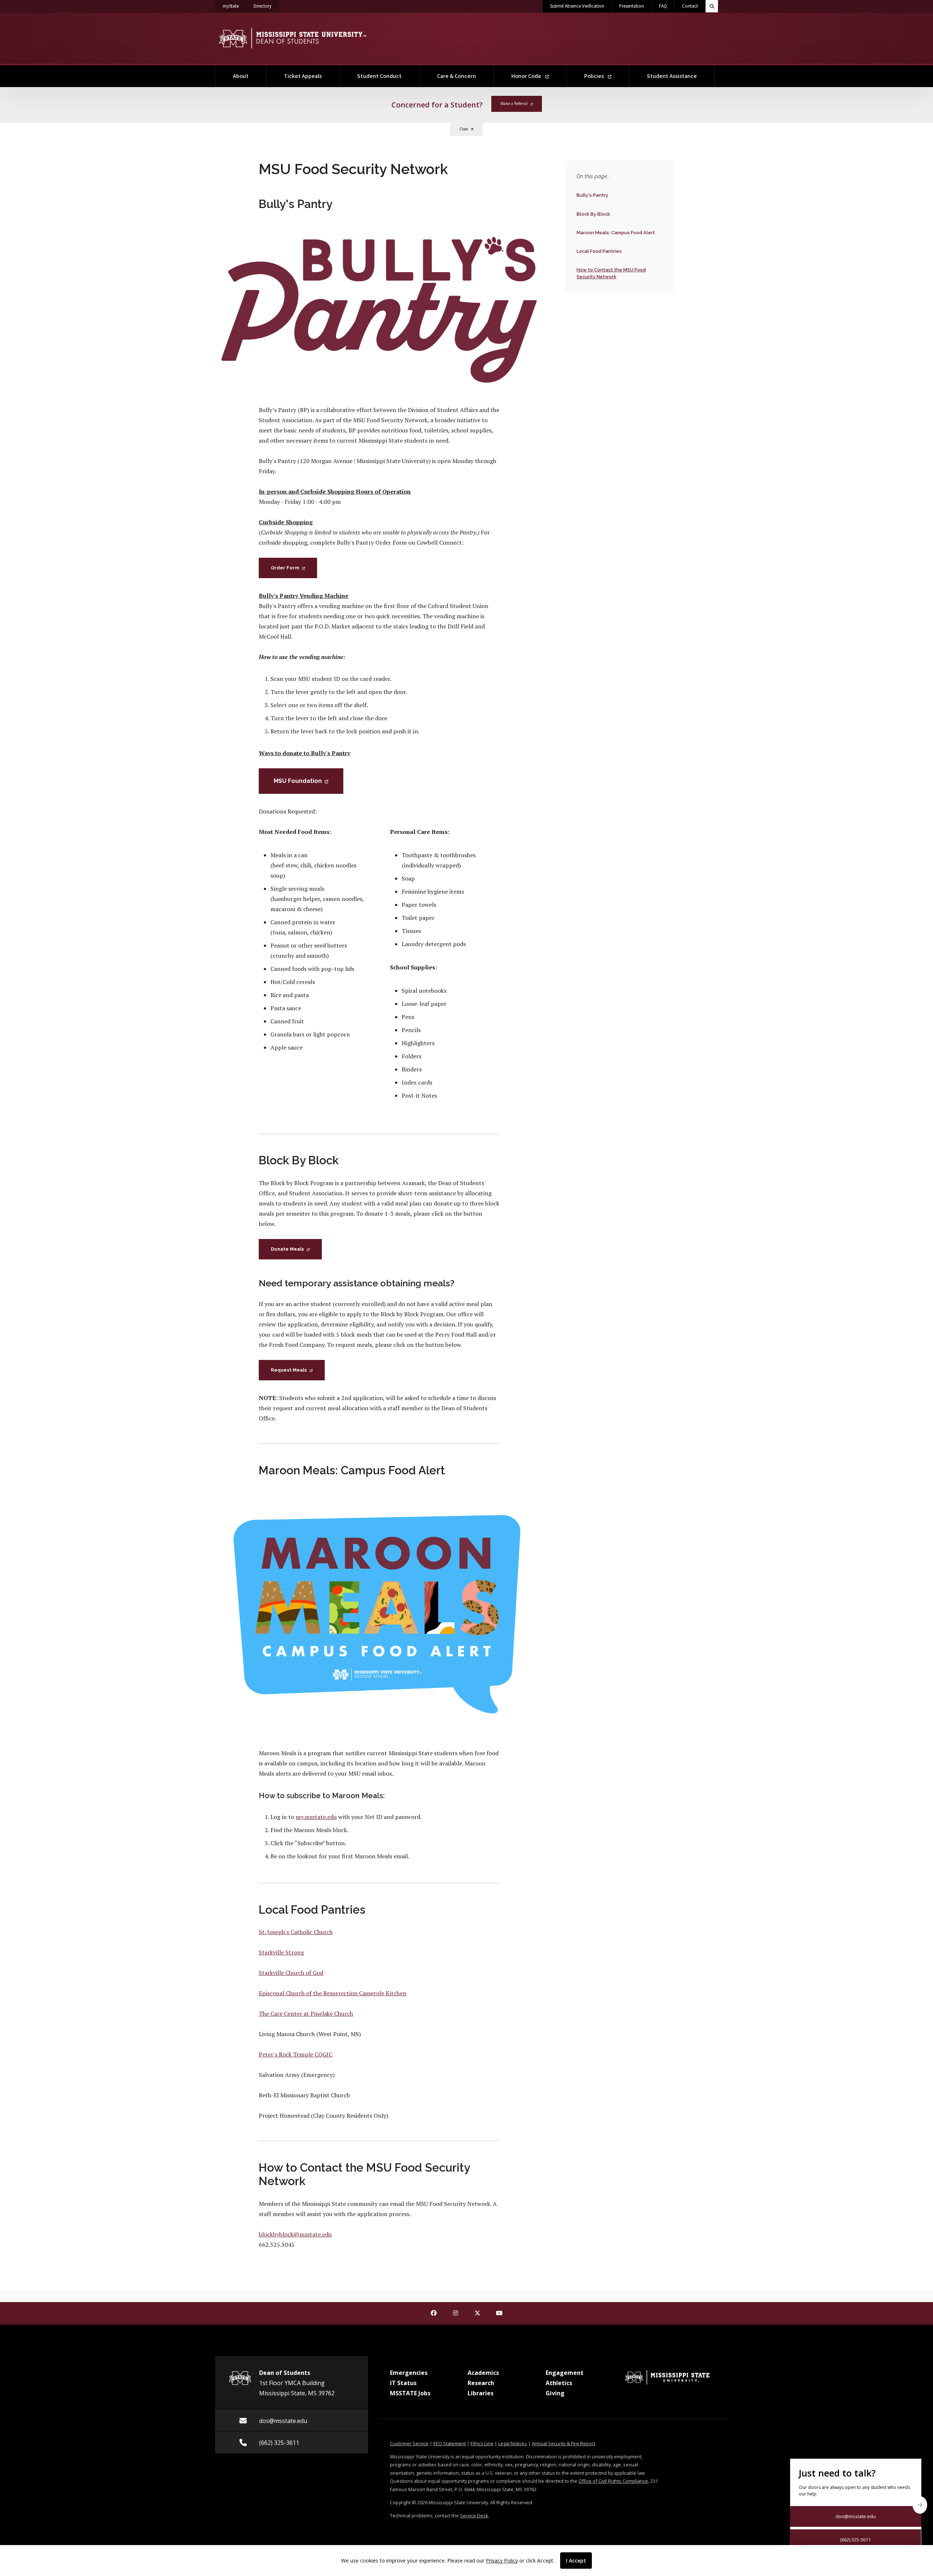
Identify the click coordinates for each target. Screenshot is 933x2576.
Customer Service (409, 2443)
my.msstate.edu (316, 1817)
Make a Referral (514, 103)
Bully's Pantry (592, 195)
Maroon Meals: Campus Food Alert (616, 232)
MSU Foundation (298, 781)
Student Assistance (672, 76)
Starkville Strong (281, 1952)
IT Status (403, 2383)
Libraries (481, 2393)
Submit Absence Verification (577, 6)
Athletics (559, 2383)
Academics (483, 2373)
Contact (690, 6)
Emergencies (409, 2373)
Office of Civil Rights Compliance (613, 2481)
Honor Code (527, 76)
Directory (266, 6)
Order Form (285, 568)
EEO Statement (450, 2443)
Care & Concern (456, 76)
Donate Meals (287, 1249)
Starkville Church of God (291, 1973)
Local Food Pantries (599, 251)
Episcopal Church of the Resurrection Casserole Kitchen (333, 1993)
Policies (595, 76)
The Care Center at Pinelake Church (306, 2014)
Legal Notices (513, 2443)
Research (481, 2383)
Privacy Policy (502, 2561)
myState (235, 6)
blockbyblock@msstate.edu (295, 2234)
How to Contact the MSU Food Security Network (611, 273)
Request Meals (289, 1370)
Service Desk (474, 2516)
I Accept (576, 2561)
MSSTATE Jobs (410, 2393)
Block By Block (593, 214)
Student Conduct (379, 76)
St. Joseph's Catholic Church (296, 1932)
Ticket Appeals (303, 76)
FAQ (663, 6)
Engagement (565, 2373)
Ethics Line (482, 2443)
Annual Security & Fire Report (563, 2443)
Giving (555, 2393)
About (241, 76)
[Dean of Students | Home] (292, 38)
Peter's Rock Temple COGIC (296, 2054)
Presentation (632, 6)
